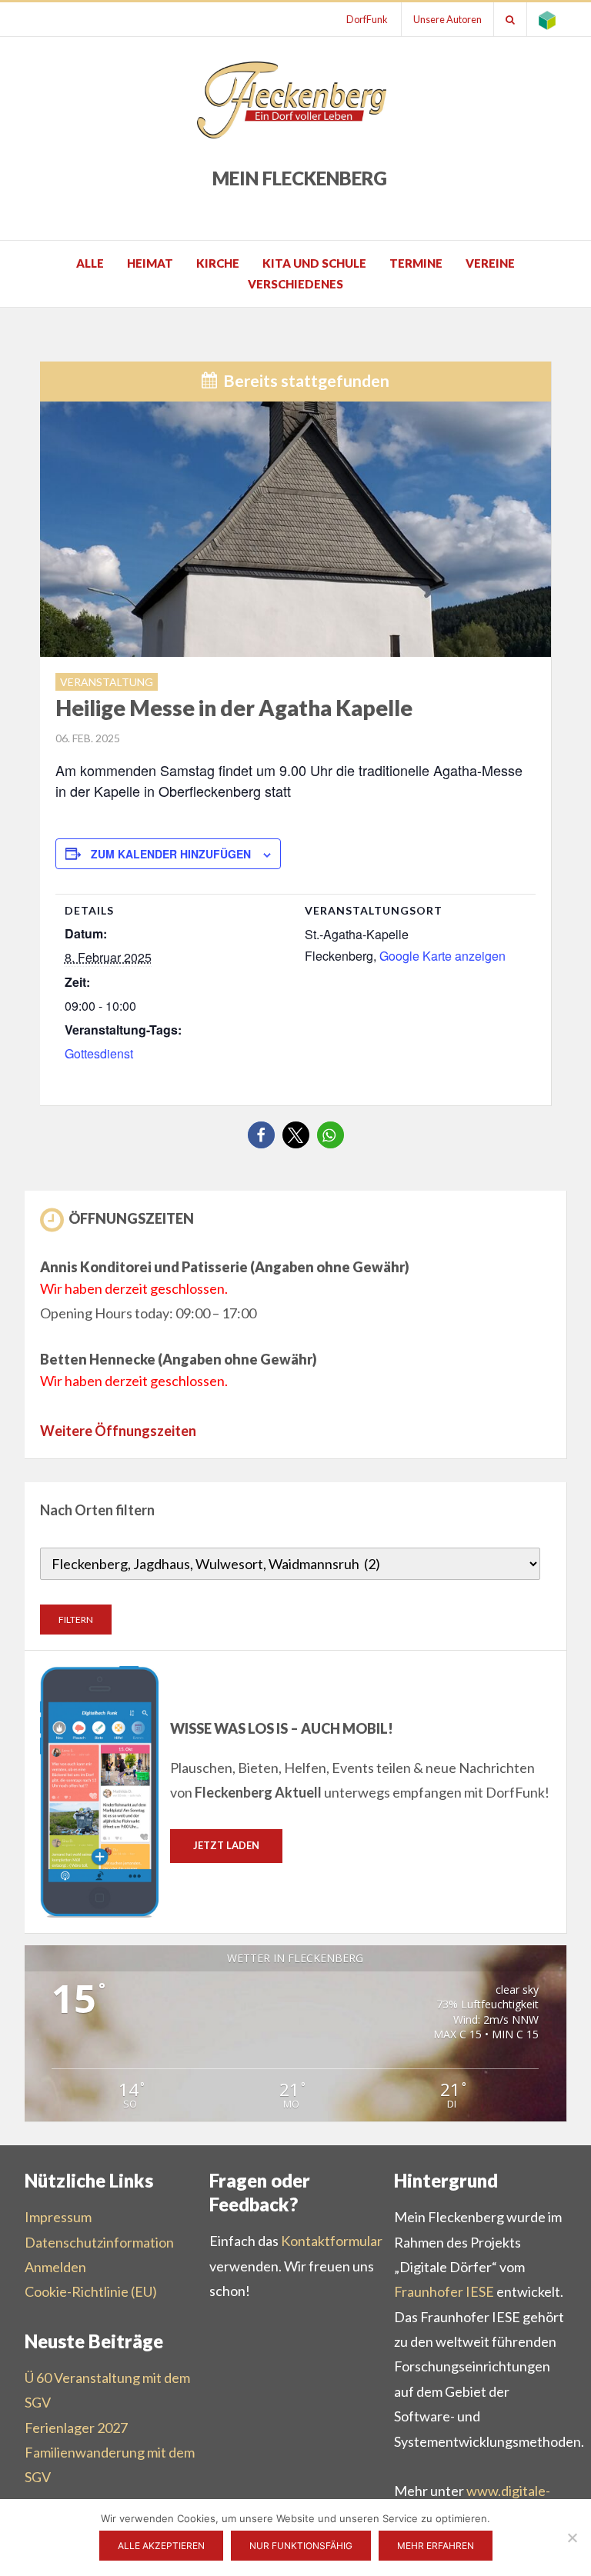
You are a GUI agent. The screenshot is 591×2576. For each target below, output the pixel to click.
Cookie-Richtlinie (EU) (91, 2291)
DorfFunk (367, 19)
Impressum (58, 2217)
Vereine (490, 263)
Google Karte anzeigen (442, 956)
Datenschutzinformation (99, 2242)
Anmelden (55, 2267)
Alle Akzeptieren (161, 2546)
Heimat (150, 263)
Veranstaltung (107, 682)
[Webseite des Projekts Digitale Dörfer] (547, 19)
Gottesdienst (99, 1053)
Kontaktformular (332, 2241)
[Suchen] (510, 19)
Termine (416, 263)
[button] (261, 1135)
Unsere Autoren (447, 19)
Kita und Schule (314, 263)
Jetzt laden (226, 1845)
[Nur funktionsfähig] (572, 2538)
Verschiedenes (295, 284)
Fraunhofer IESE (444, 2291)
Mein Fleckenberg (300, 178)
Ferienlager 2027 (76, 2428)
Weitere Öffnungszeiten (118, 1431)
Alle (90, 263)
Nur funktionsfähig (301, 2546)
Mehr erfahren (436, 2546)
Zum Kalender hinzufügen (171, 854)
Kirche (218, 263)
